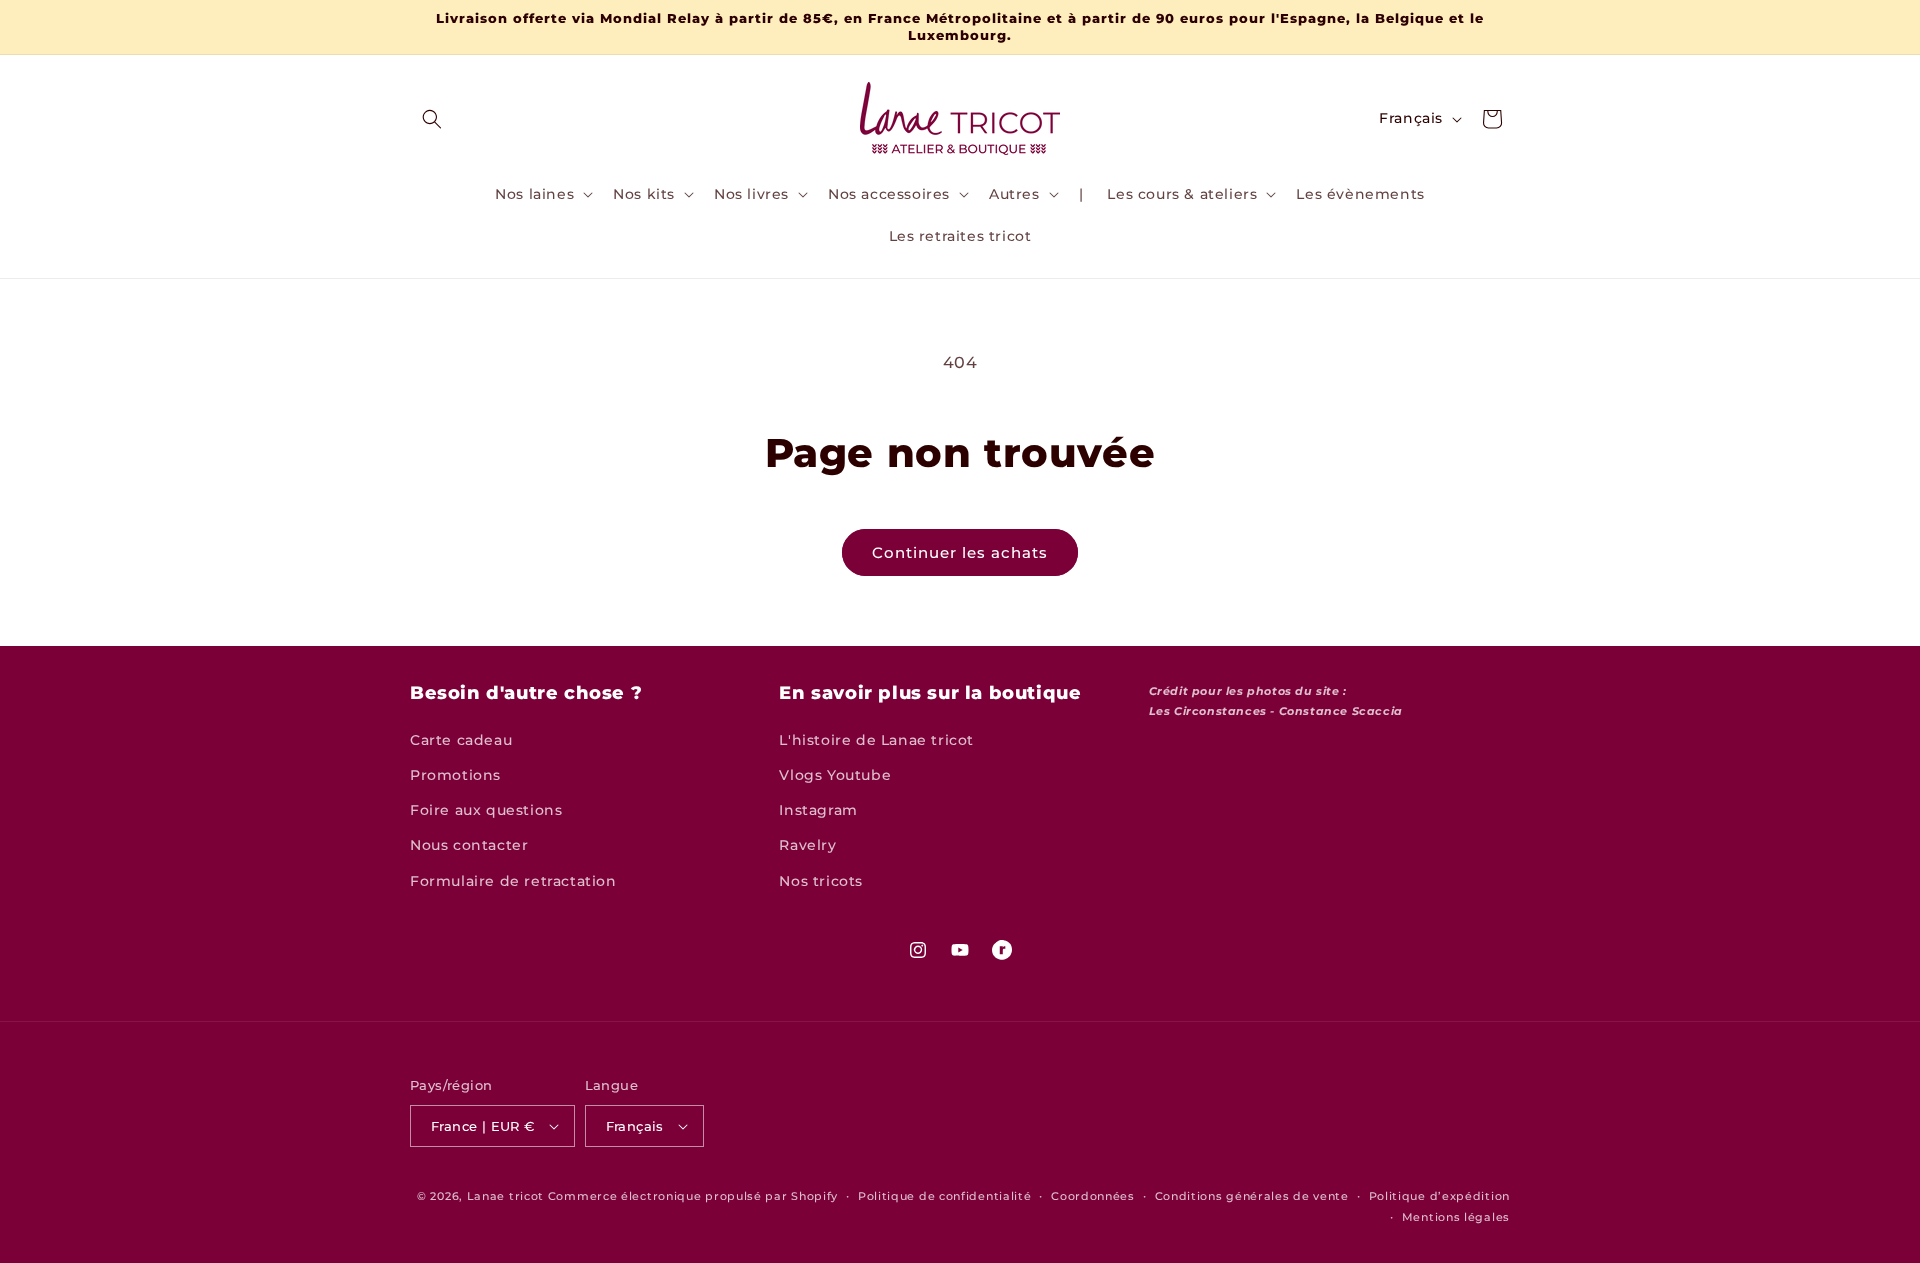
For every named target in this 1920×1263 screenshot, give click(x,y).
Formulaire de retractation (513, 881)
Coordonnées (1093, 1196)
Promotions (455, 775)
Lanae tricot (505, 1196)
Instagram (818, 810)
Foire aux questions (486, 810)
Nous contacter (469, 845)
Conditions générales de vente (1252, 1196)
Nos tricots (821, 881)
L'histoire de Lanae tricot (876, 740)
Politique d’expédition (1439, 1196)
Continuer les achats (960, 552)
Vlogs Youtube (835, 775)
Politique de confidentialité (945, 1196)
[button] (432, 119)
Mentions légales (1456, 1217)
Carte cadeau (461, 740)
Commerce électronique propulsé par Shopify (693, 1196)
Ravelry (807, 845)
